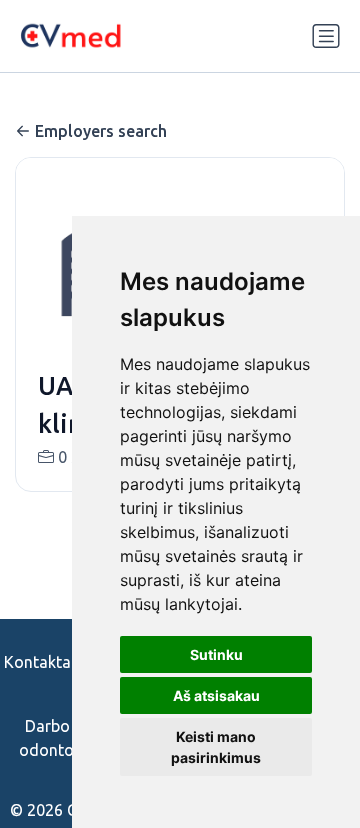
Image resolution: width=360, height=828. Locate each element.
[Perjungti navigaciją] (326, 36)
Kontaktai (39, 662)
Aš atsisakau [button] (216, 695)
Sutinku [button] (216, 654)
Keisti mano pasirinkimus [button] (216, 747)
